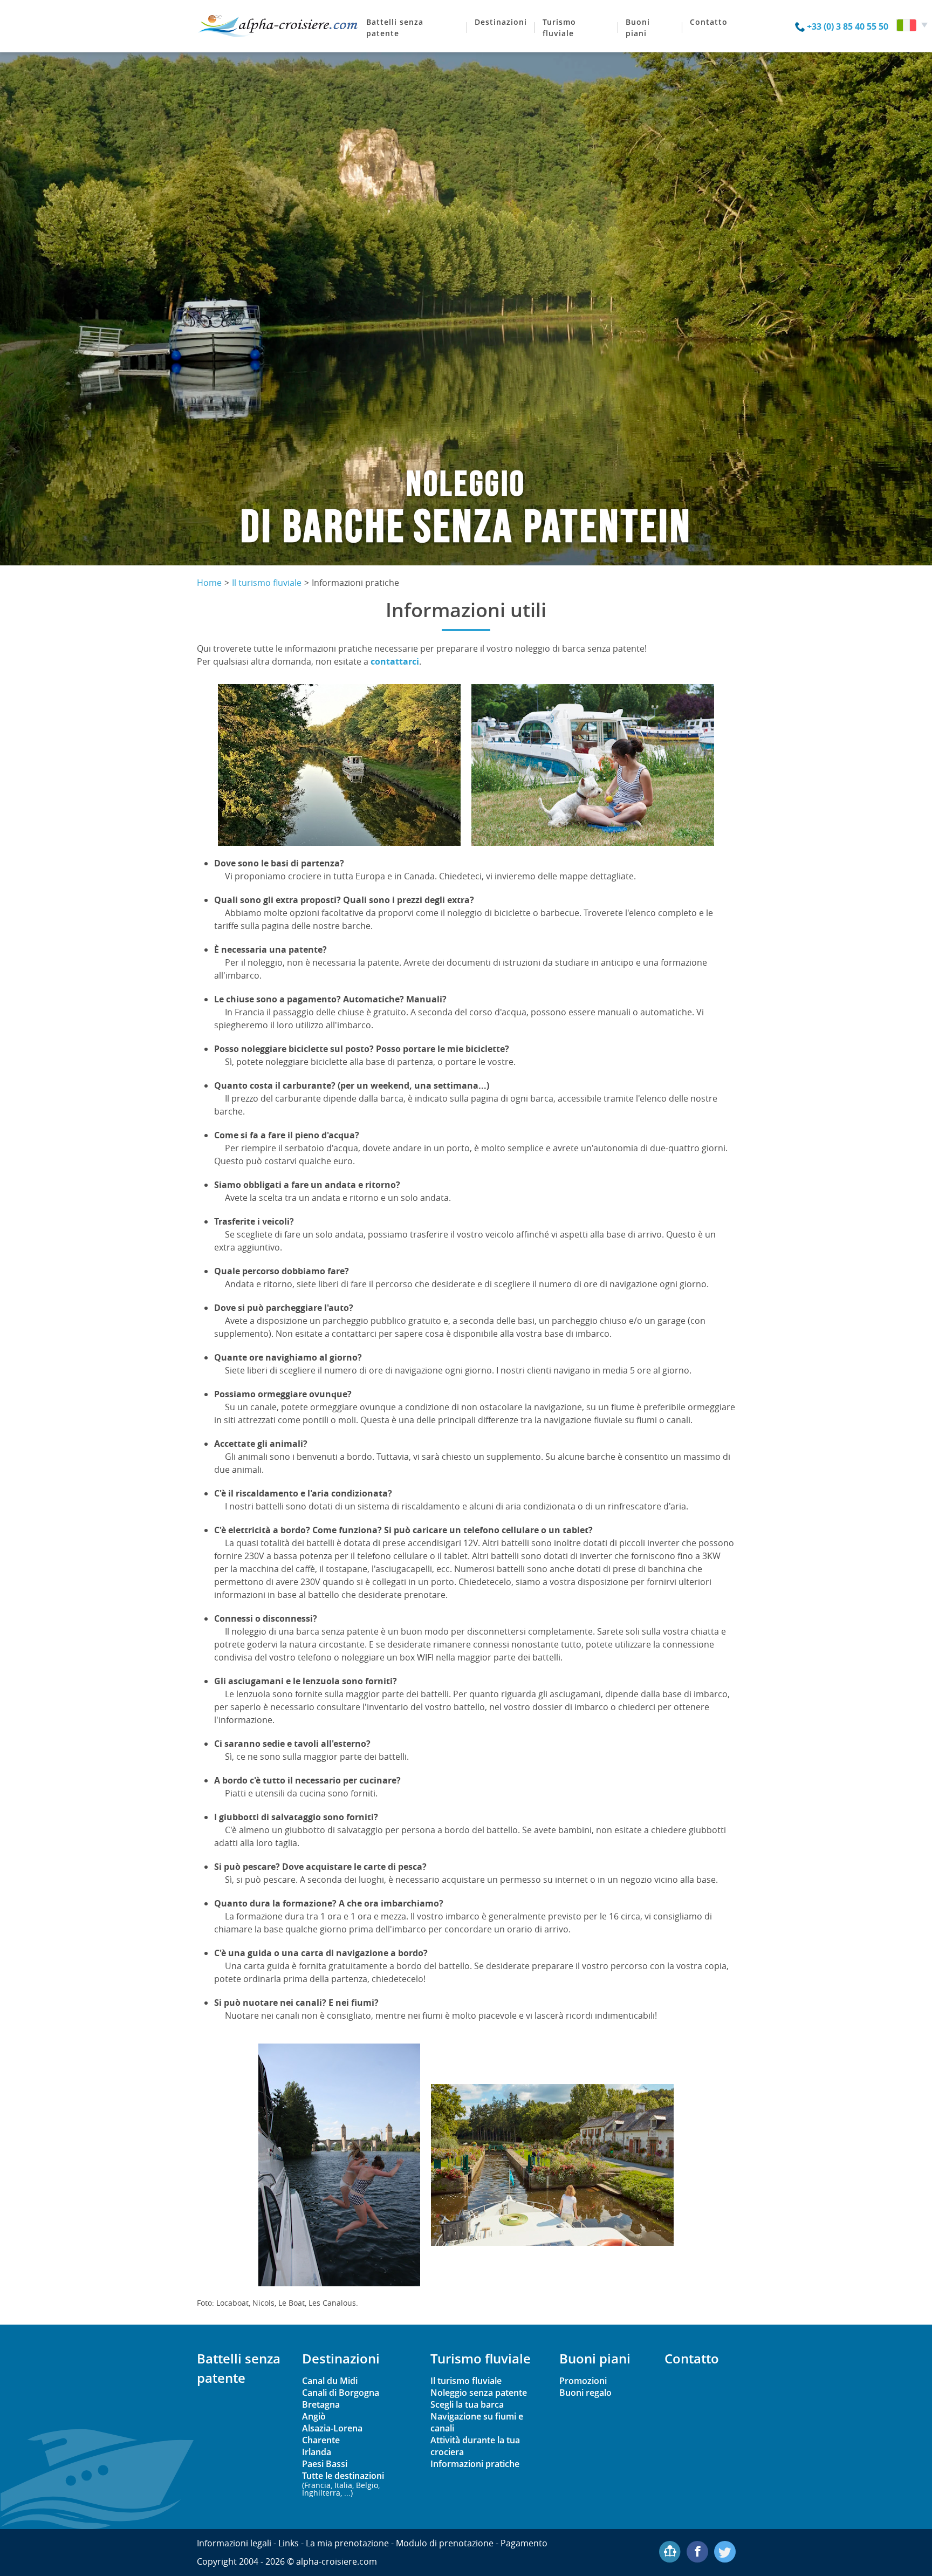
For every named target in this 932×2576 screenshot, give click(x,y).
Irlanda (317, 2452)
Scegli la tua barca (467, 2404)
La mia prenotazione (347, 2543)
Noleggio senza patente (479, 2393)
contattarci (395, 661)
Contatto (709, 22)
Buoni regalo (585, 2393)
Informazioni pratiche (475, 2464)
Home (209, 583)
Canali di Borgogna (341, 2393)
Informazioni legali (234, 2543)
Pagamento (524, 2543)
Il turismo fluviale (267, 583)
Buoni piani (638, 28)
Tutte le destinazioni (343, 2483)
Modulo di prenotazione (445, 2543)
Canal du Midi (330, 2381)
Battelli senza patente (395, 28)
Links (289, 2543)
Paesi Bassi (325, 2464)
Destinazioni (501, 22)
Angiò (314, 2416)
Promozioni (583, 2381)
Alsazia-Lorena (332, 2428)
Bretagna (321, 2404)
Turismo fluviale (559, 28)
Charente (321, 2440)
